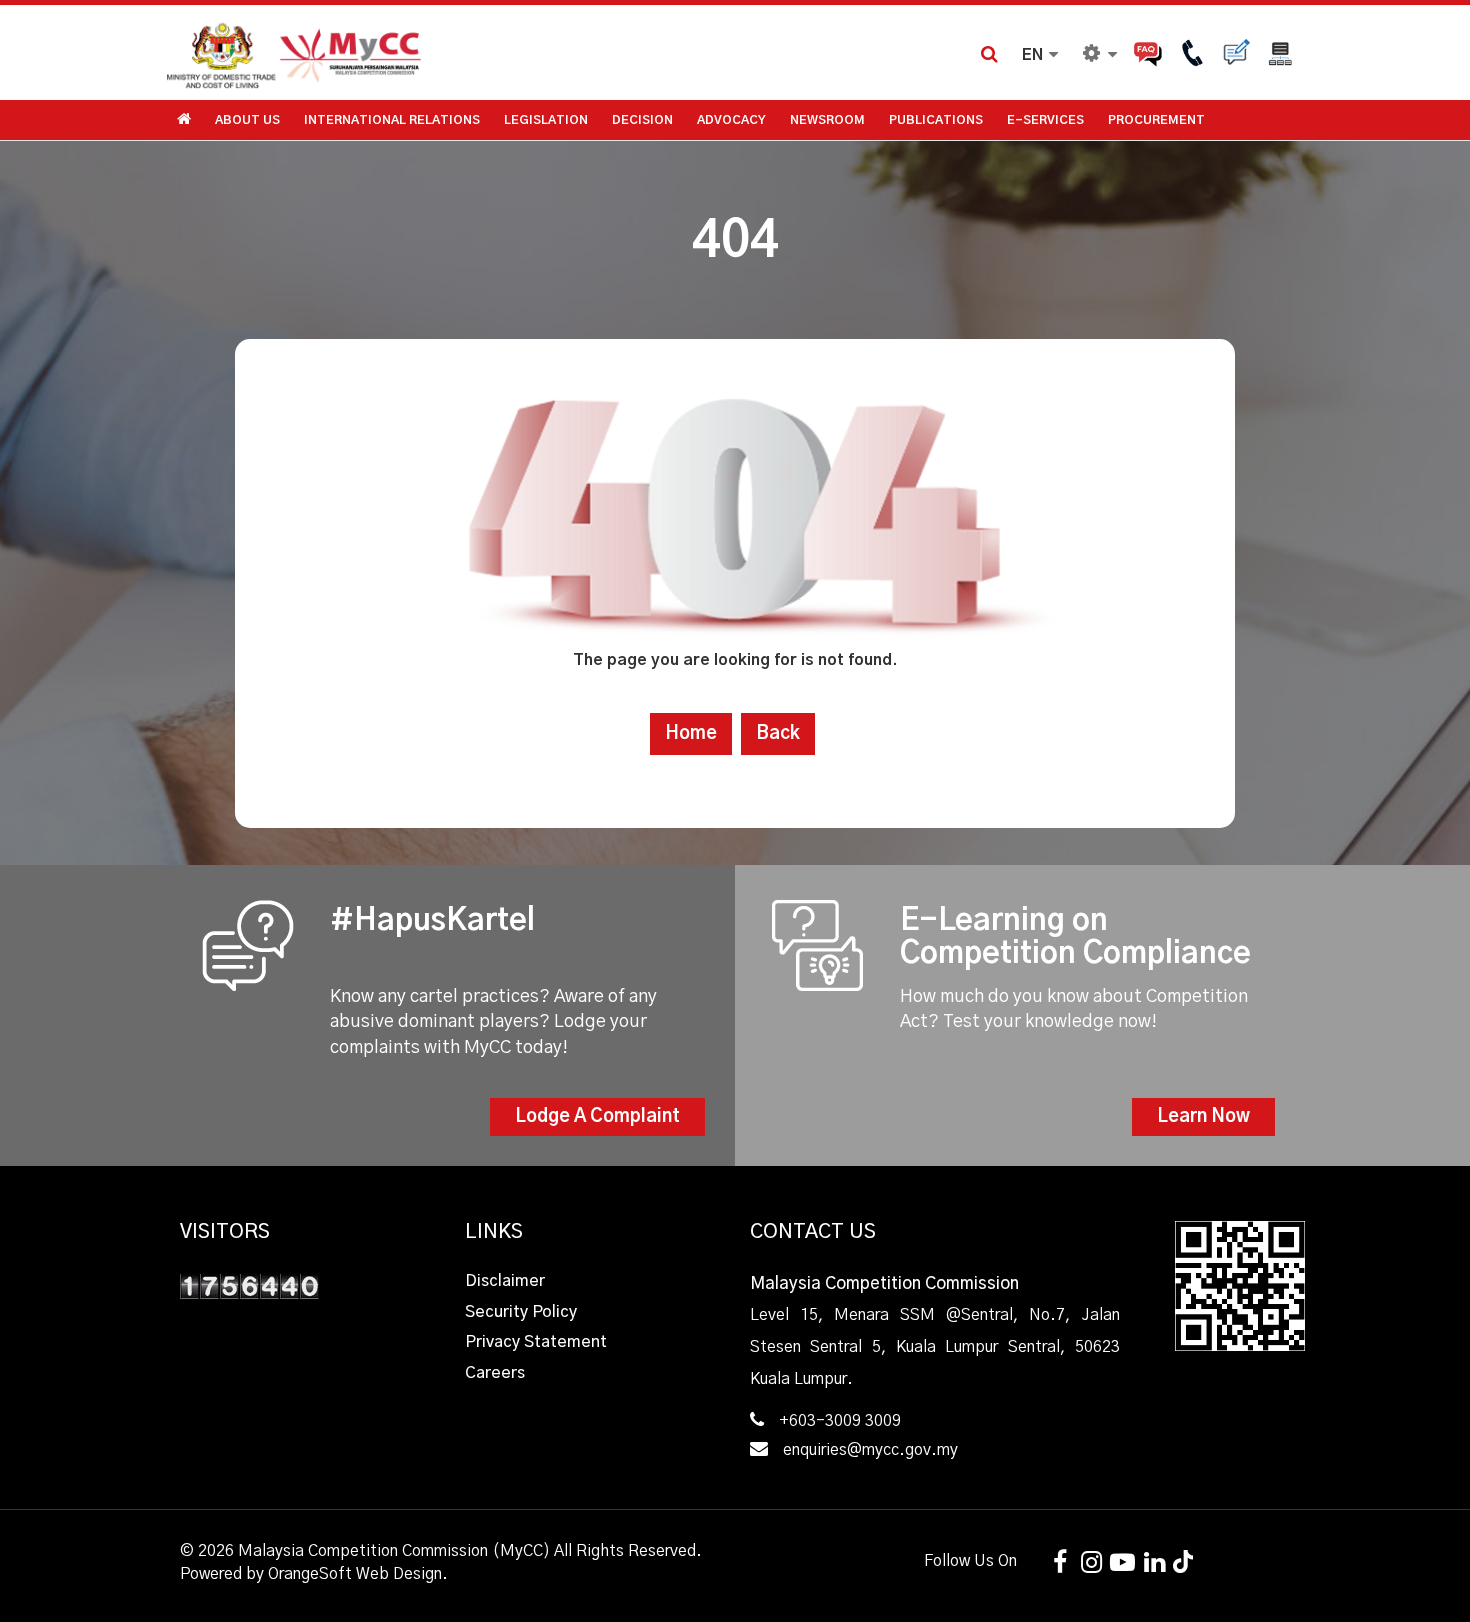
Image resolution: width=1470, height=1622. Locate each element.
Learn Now (1203, 1117)
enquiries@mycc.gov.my (870, 1450)
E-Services (1045, 120)
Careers (495, 1373)
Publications (936, 120)
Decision (642, 120)
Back (778, 734)
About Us (247, 120)
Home (691, 734)
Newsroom (827, 120)
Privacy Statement (536, 1342)
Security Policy (521, 1312)
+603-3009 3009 (840, 1421)
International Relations (392, 120)
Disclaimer (505, 1281)
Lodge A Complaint (597, 1117)
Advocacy (731, 120)
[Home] (450, 52)
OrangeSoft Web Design (355, 1574)
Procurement (1156, 120)
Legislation (546, 120)
